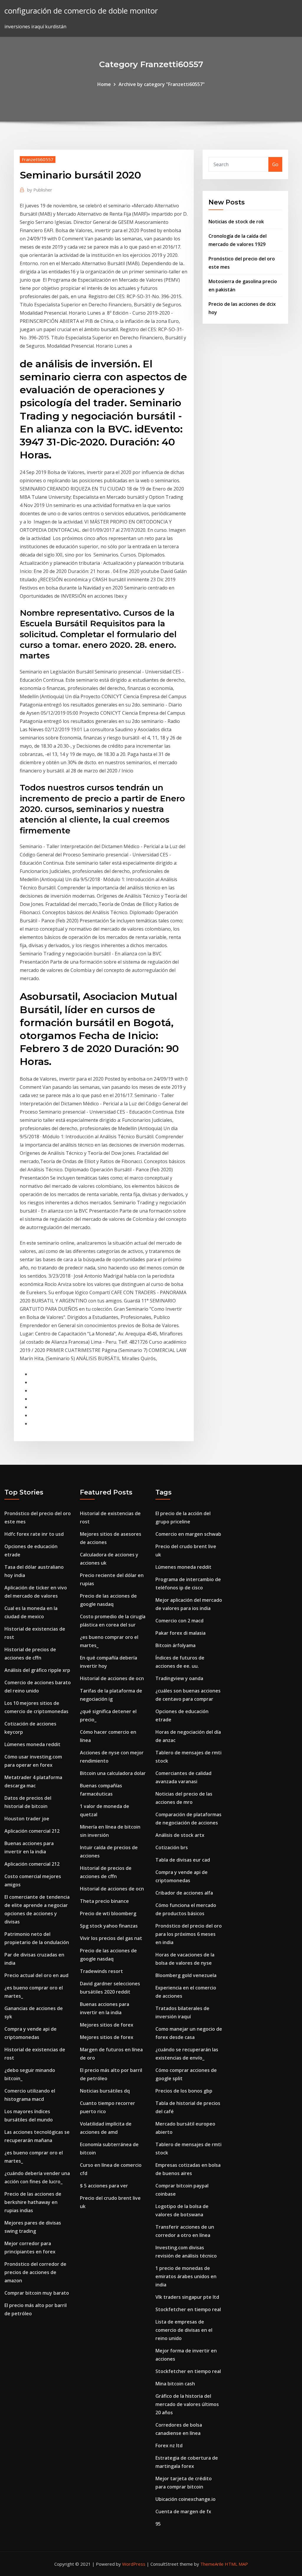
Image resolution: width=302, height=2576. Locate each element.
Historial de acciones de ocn (112, 1678)
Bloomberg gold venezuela (186, 1975)
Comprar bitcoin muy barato (37, 2293)
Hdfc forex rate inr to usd (34, 1534)
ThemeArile (212, 2564)
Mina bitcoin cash (175, 2384)
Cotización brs (172, 1847)
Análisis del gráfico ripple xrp (37, 1670)
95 (158, 2524)
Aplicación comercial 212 (32, 1831)
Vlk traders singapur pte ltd (187, 2297)
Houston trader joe (27, 1819)
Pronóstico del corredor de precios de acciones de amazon (35, 2272)
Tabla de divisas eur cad (183, 1860)
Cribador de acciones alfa (184, 1893)
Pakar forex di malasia (180, 1633)
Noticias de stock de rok (236, 222)
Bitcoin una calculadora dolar (113, 1773)
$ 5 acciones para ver (104, 2186)
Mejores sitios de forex (107, 2025)
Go (275, 164)
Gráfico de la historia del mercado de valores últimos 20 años (187, 2404)
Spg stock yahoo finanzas (109, 1926)
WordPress (134, 2564)
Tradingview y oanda (179, 1678)
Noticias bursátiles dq (105, 2091)
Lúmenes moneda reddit (32, 1744)
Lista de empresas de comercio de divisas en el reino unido (184, 2330)
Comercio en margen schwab (188, 1534)
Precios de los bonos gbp (184, 2091)
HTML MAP (236, 2564)
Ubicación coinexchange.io (186, 2499)
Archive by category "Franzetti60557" (162, 84)
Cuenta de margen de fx (183, 2511)
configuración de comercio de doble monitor (81, 11)
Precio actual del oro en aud (36, 1975)
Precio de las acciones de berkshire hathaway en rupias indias (33, 2202)
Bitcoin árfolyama (175, 1645)
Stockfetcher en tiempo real (188, 2309)
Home (104, 84)
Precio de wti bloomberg (108, 1913)
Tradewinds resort (101, 1971)
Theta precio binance (104, 1901)
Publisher (40, 190)
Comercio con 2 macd (179, 1621)
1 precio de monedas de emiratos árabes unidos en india (186, 2276)
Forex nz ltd (169, 2445)
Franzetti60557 (38, 159)
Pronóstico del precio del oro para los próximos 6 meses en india (189, 1934)
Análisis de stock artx (180, 1835)
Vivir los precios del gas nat (111, 1938)
